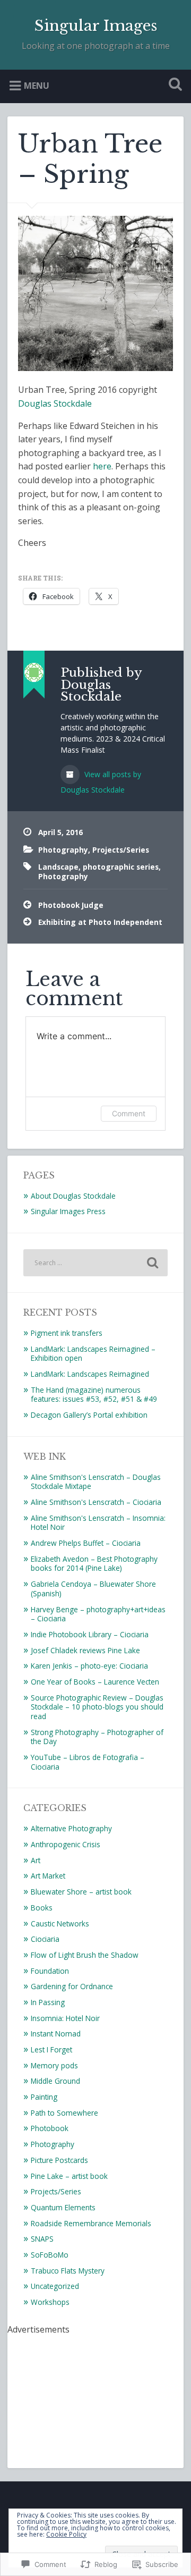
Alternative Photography (71, 1828)
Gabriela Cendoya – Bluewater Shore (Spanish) (93, 1589)
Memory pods (54, 2065)
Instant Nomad (56, 2034)
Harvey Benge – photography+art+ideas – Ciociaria (98, 1614)
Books (42, 1908)
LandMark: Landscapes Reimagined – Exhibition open (93, 1354)
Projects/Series (121, 850)
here (102, 466)
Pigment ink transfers (67, 1333)
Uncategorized (55, 2286)
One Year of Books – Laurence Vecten (95, 1682)
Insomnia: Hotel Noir (65, 2018)
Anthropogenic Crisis (66, 1844)
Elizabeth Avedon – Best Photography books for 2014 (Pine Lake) (94, 1564)
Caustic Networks (60, 1923)
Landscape (58, 867)
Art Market (48, 1876)
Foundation (50, 1971)
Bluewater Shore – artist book (81, 1892)
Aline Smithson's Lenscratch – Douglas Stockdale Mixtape (96, 1482)
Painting (44, 2097)
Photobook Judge (71, 905)
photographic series (121, 867)
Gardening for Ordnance (72, 1986)
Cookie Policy (66, 2534)
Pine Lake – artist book (69, 2176)
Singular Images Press (68, 1211)
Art (36, 1860)
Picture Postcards (59, 2160)
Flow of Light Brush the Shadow (85, 1955)
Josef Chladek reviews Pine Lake (85, 1650)
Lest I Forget (51, 2049)
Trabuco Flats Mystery (68, 2271)
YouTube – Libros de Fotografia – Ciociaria (88, 1762)
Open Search (173, 85)
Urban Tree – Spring (90, 159)
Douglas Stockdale (55, 403)
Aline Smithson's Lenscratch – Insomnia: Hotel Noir (98, 1523)
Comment (129, 1113)
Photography (63, 850)
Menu (37, 85)
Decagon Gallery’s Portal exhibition (89, 1415)
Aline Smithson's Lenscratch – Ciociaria (96, 1502)
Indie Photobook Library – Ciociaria (90, 1634)
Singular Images (96, 26)
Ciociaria (45, 1939)
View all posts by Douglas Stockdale (101, 782)
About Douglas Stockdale (73, 1196)
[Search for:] (95, 1263)
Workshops (50, 2302)
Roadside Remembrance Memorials (91, 2223)
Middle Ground (55, 2081)
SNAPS (42, 2239)
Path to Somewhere (64, 2113)
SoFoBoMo (50, 2255)
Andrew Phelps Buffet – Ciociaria (86, 1543)
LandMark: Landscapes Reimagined (90, 1374)
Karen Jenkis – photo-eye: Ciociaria (89, 1666)
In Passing (48, 2002)
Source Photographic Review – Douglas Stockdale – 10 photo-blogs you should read (97, 1707)
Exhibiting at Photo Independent (100, 922)
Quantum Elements (63, 2207)
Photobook (50, 2128)
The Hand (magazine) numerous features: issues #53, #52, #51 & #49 (94, 1395)
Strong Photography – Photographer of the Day (97, 1737)
